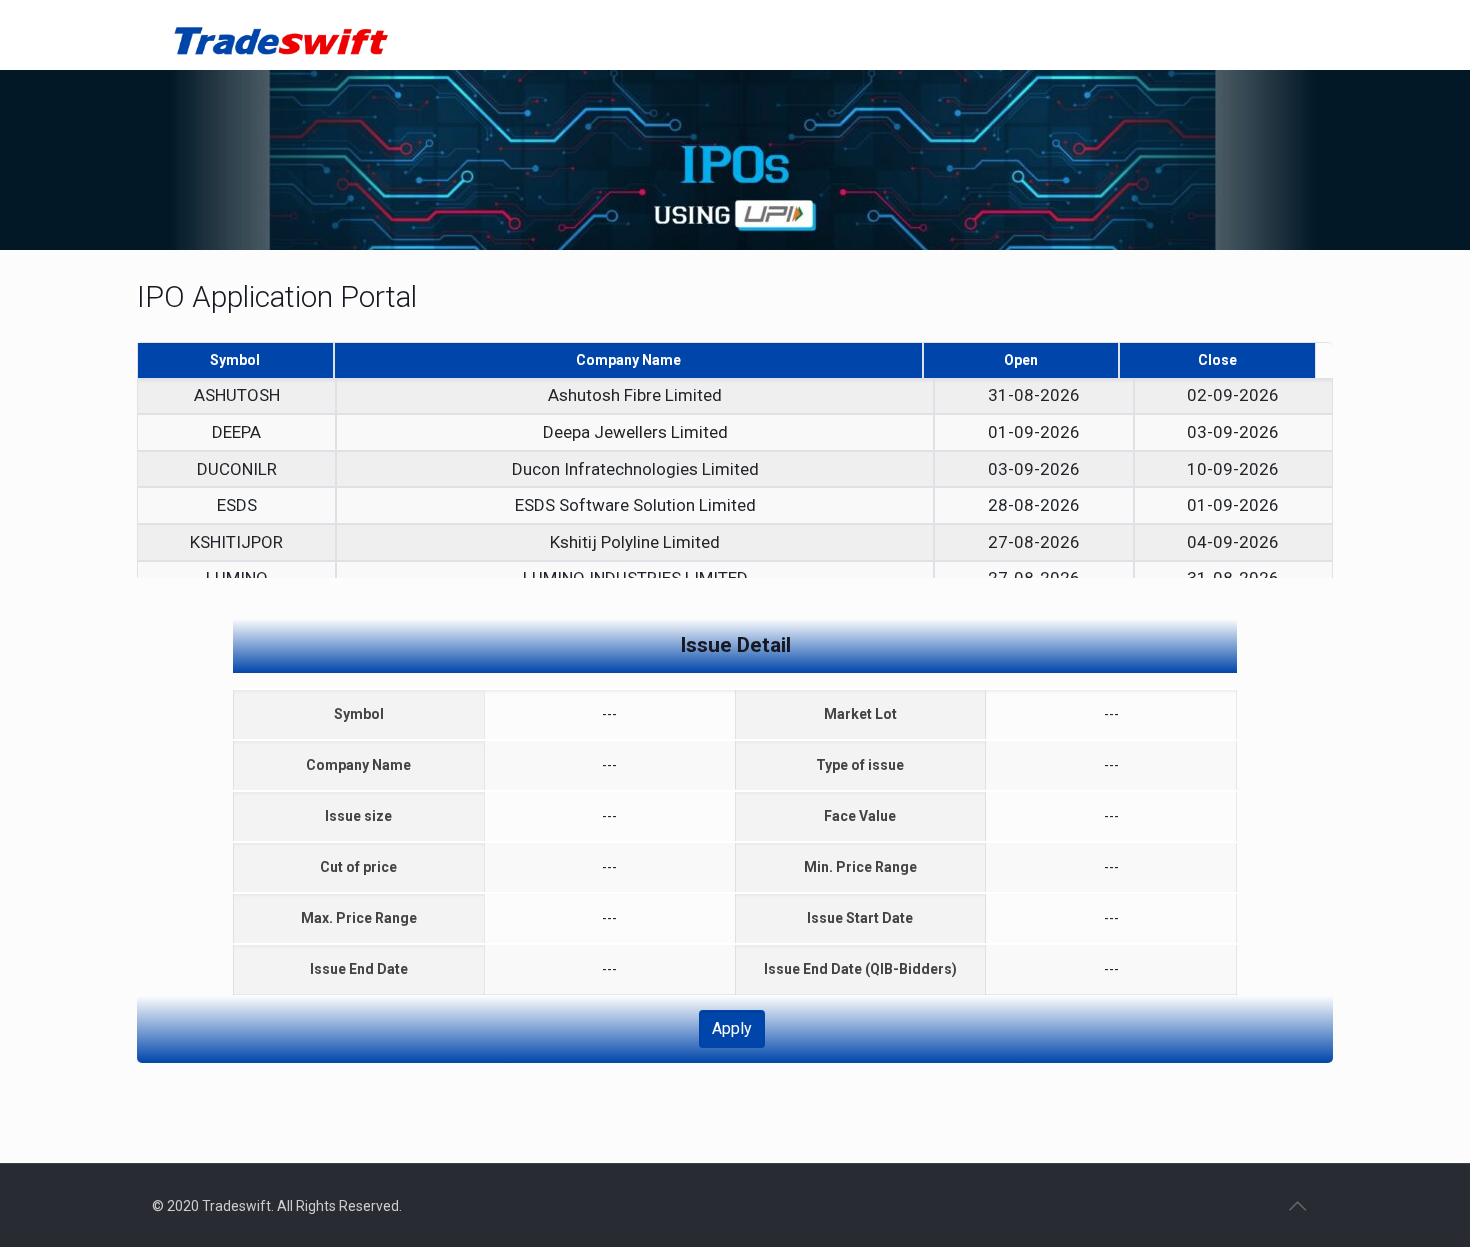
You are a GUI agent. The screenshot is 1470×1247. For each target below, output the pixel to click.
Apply (732, 1028)
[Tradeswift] (280, 35)
